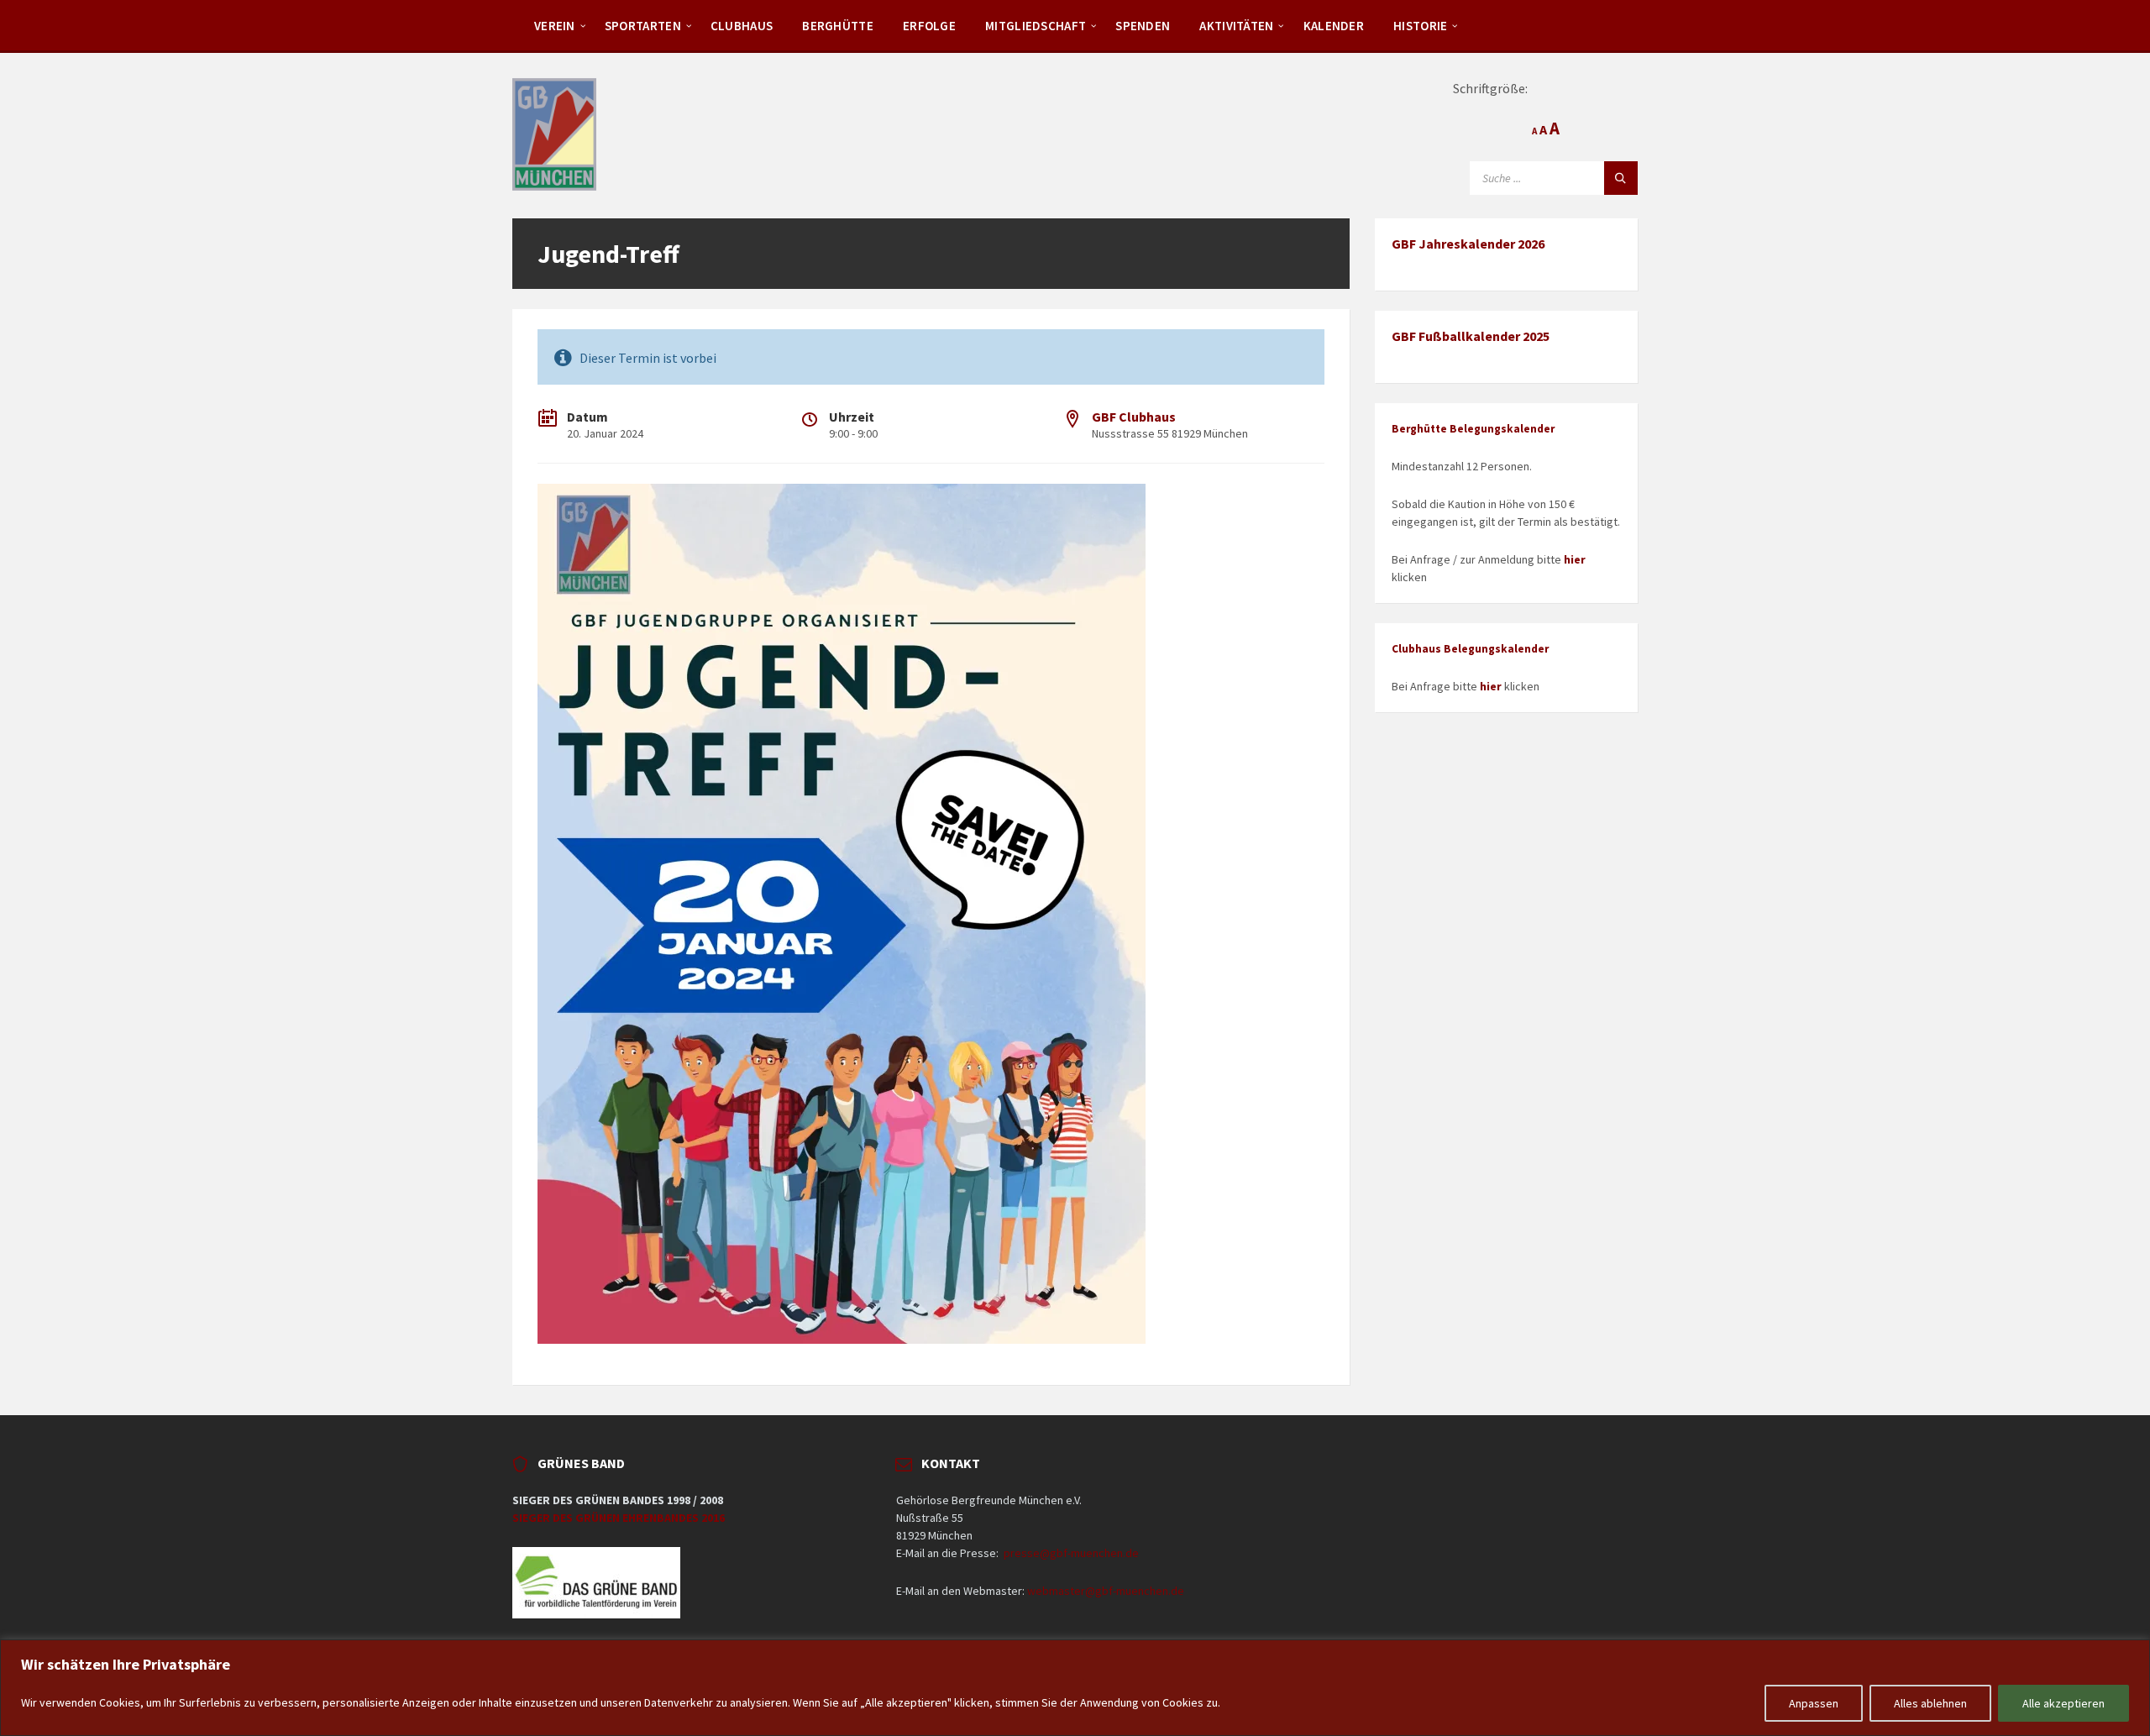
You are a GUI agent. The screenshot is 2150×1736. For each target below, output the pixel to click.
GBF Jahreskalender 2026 (1468, 244)
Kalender (1334, 26)
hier (1575, 559)
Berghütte (838, 26)
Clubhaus (742, 26)
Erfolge (929, 26)
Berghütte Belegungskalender (1473, 429)
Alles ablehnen (1930, 1703)
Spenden (1143, 26)
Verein (555, 26)
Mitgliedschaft (1036, 26)
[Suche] (1621, 178)
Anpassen (1814, 1703)
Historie (1420, 26)
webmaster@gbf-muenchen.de (1106, 1591)
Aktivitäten (1236, 26)
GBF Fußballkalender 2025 (1471, 336)
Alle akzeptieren (2063, 1703)
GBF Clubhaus (1134, 417)
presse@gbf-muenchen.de (1071, 1553)
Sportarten (643, 26)
